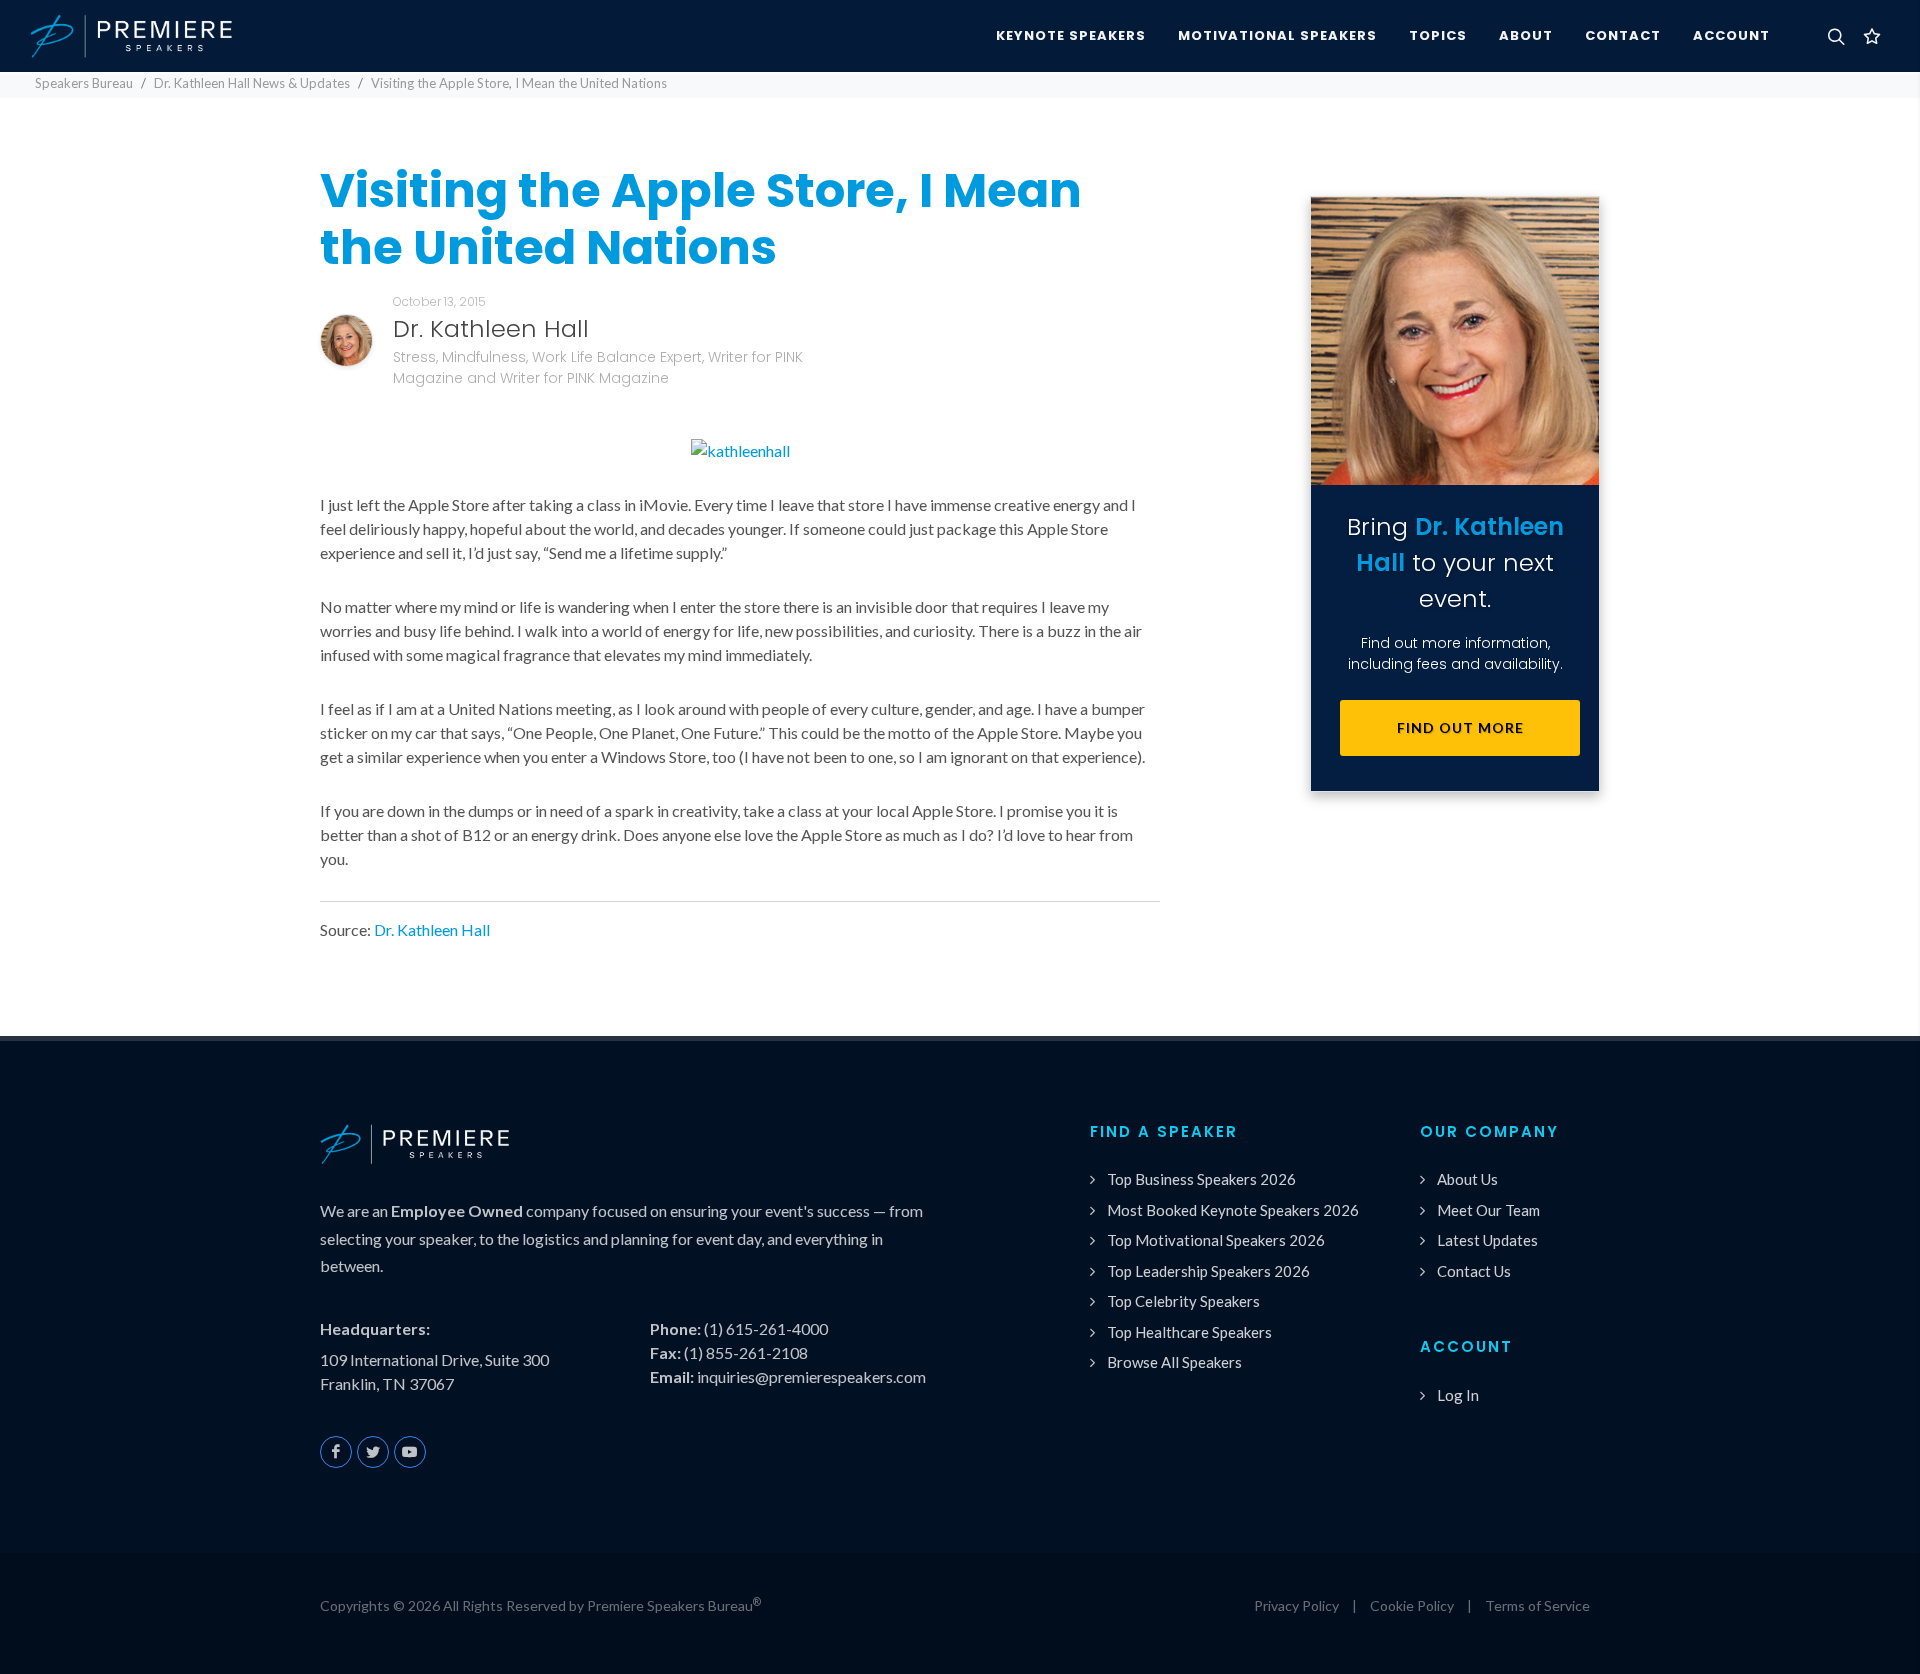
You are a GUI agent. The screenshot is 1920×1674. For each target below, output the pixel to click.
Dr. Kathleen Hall (432, 929)
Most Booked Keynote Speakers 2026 (1233, 1210)
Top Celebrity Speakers (1183, 1301)
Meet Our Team (1488, 1210)
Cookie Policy (1412, 1605)
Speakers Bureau (84, 83)
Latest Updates (1487, 1240)
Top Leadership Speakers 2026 (1208, 1271)
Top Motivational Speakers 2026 (1216, 1240)
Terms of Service (1537, 1605)
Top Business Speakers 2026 (1201, 1179)
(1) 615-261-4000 (766, 1328)
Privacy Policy (1296, 1605)
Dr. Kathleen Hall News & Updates (252, 83)
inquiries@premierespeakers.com (811, 1376)
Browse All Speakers (1174, 1362)
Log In (1458, 1395)
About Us (1467, 1179)
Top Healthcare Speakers (1189, 1332)
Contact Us (1474, 1271)
